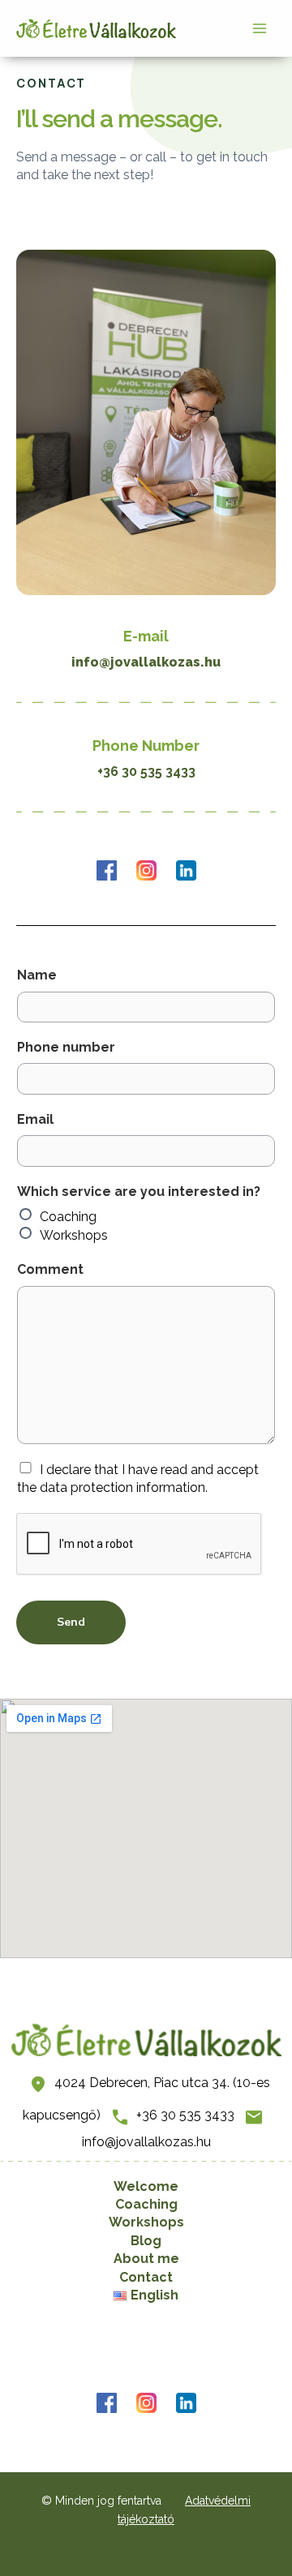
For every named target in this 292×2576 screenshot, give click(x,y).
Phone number (66, 1047)
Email (35, 1119)
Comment (50, 1269)
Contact (146, 2277)
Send (71, 1622)
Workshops (74, 1235)
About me (146, 2259)
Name (37, 975)
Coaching (68, 1217)
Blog (146, 2241)
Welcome (146, 2186)
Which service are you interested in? (139, 1192)
